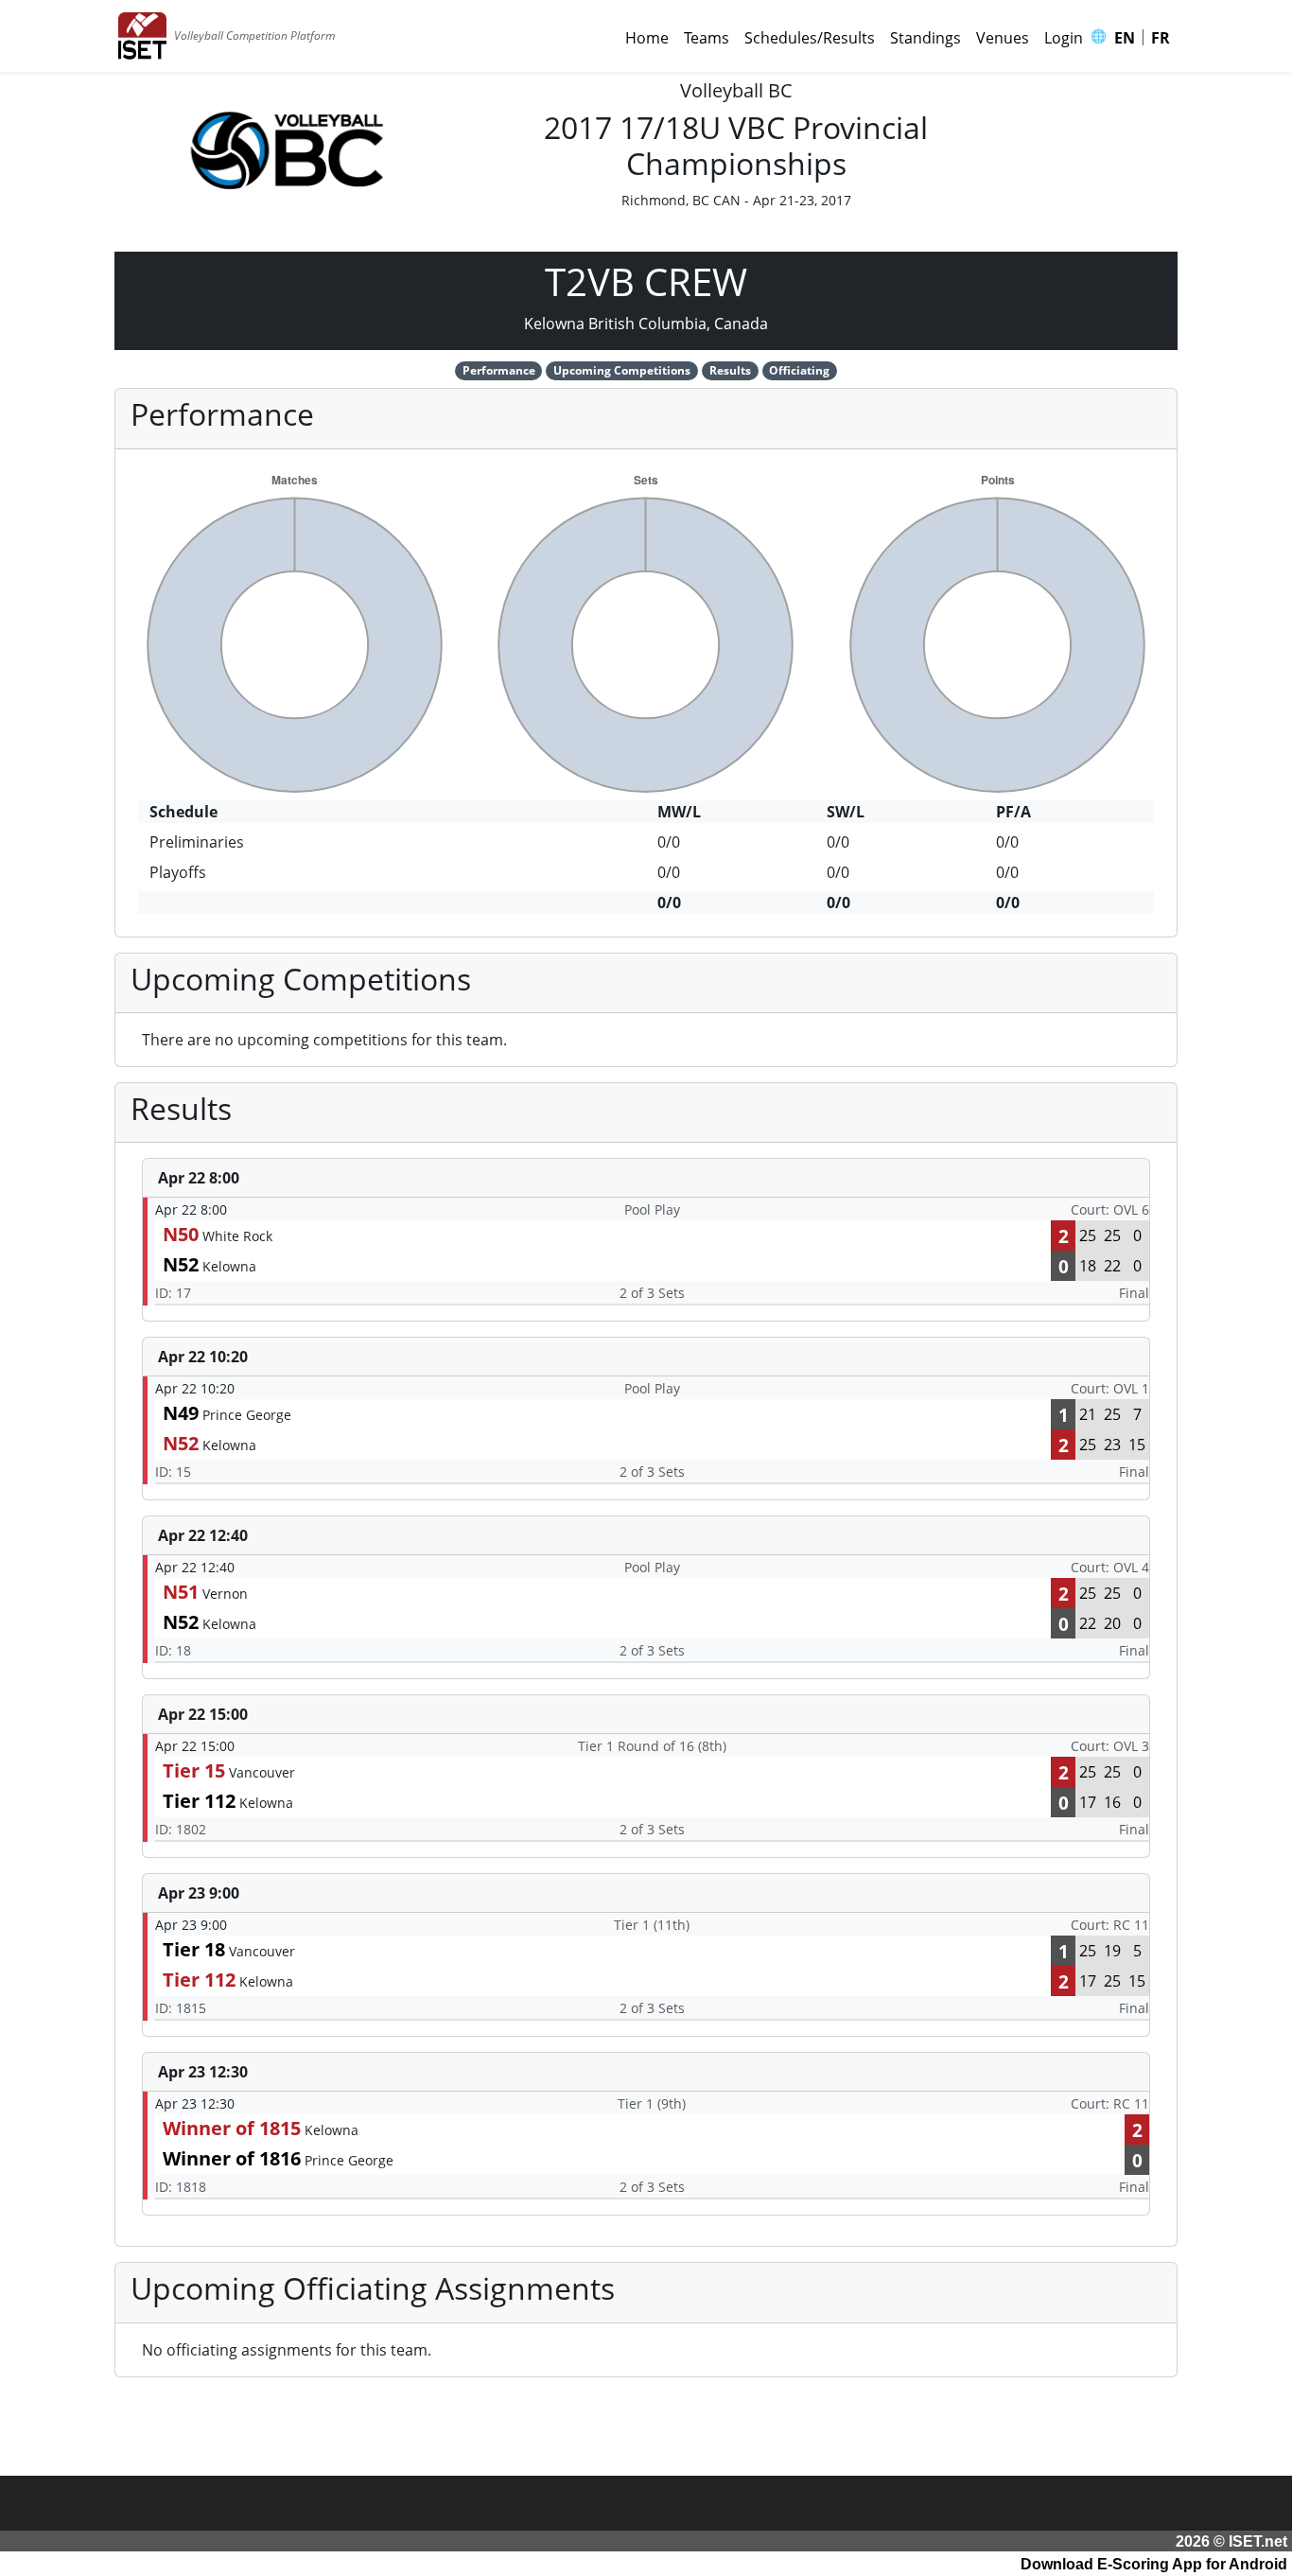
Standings (925, 38)
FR (1161, 38)
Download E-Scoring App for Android (1154, 2564)
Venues (1003, 38)
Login (1064, 38)
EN (1125, 38)
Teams (707, 38)
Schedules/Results (810, 38)
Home (647, 38)
